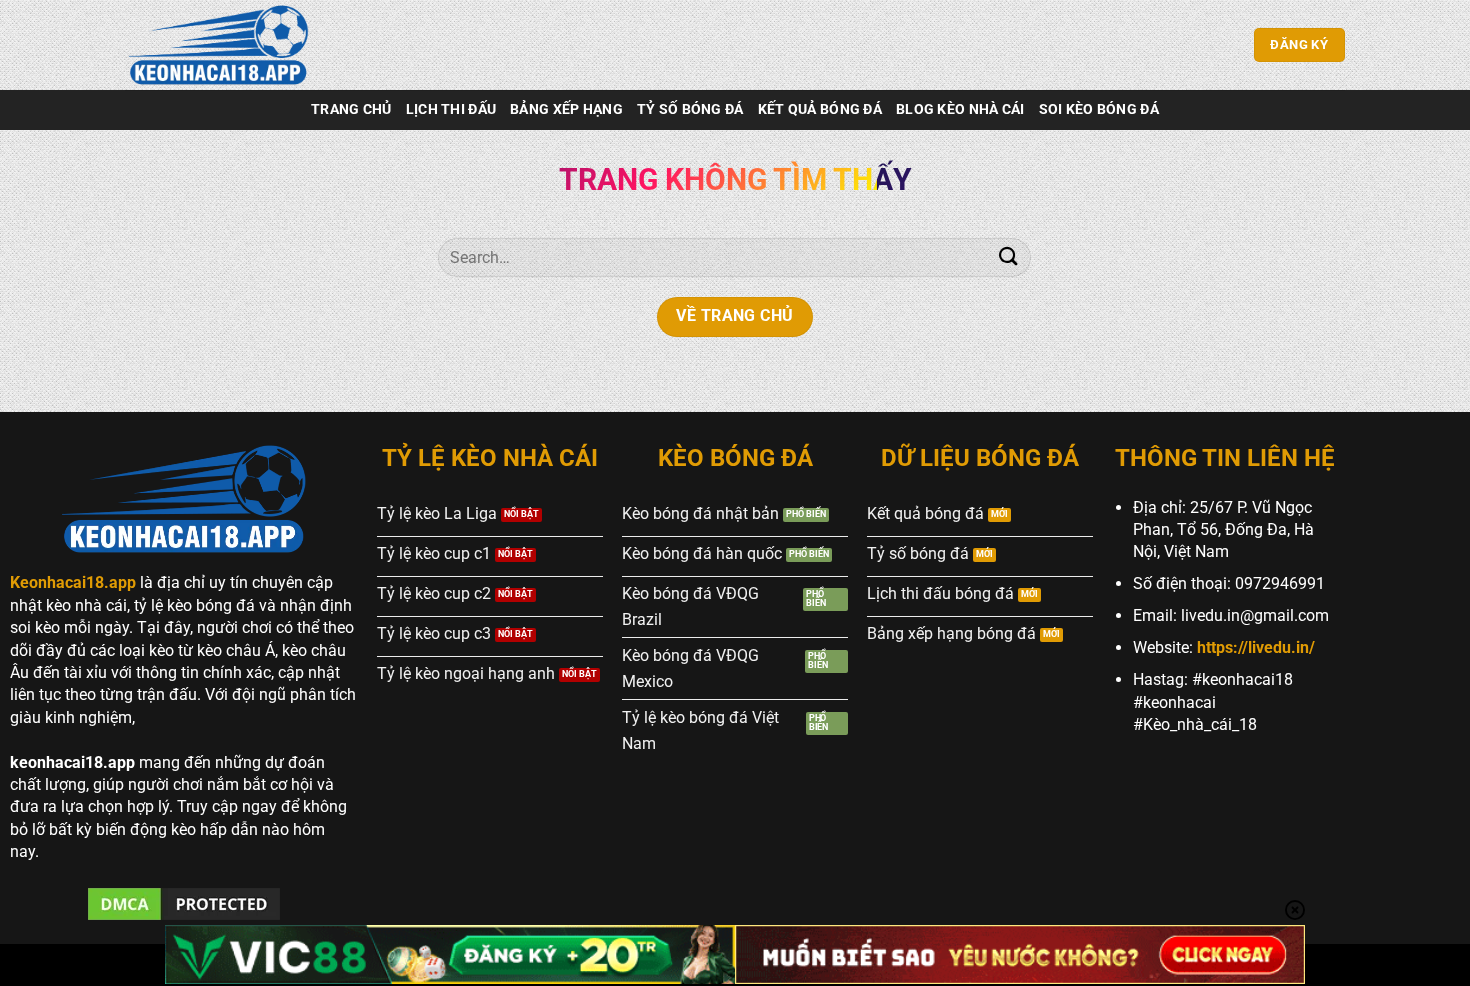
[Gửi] (1008, 257)
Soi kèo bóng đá (1099, 109)
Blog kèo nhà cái (960, 109)
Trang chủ (351, 109)
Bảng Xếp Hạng (566, 109)
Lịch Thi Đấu (451, 109)
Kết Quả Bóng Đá (820, 109)
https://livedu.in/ (1256, 647)
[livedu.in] (225, 45)
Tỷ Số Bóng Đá (690, 109)
